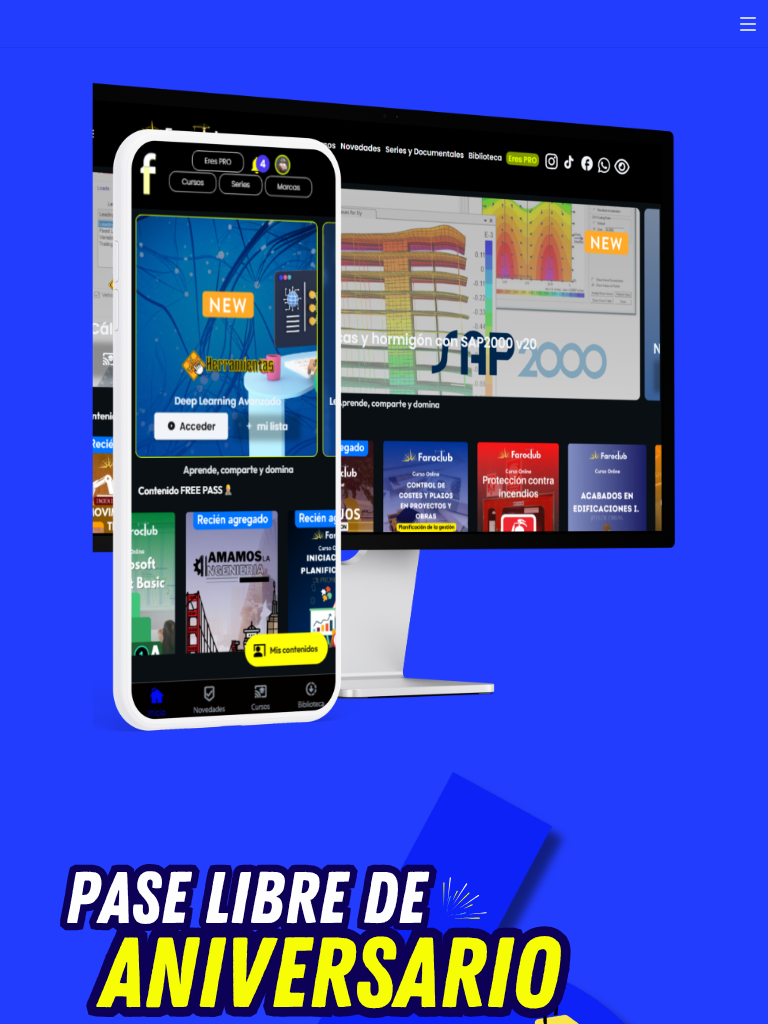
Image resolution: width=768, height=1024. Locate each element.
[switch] (748, 24)
